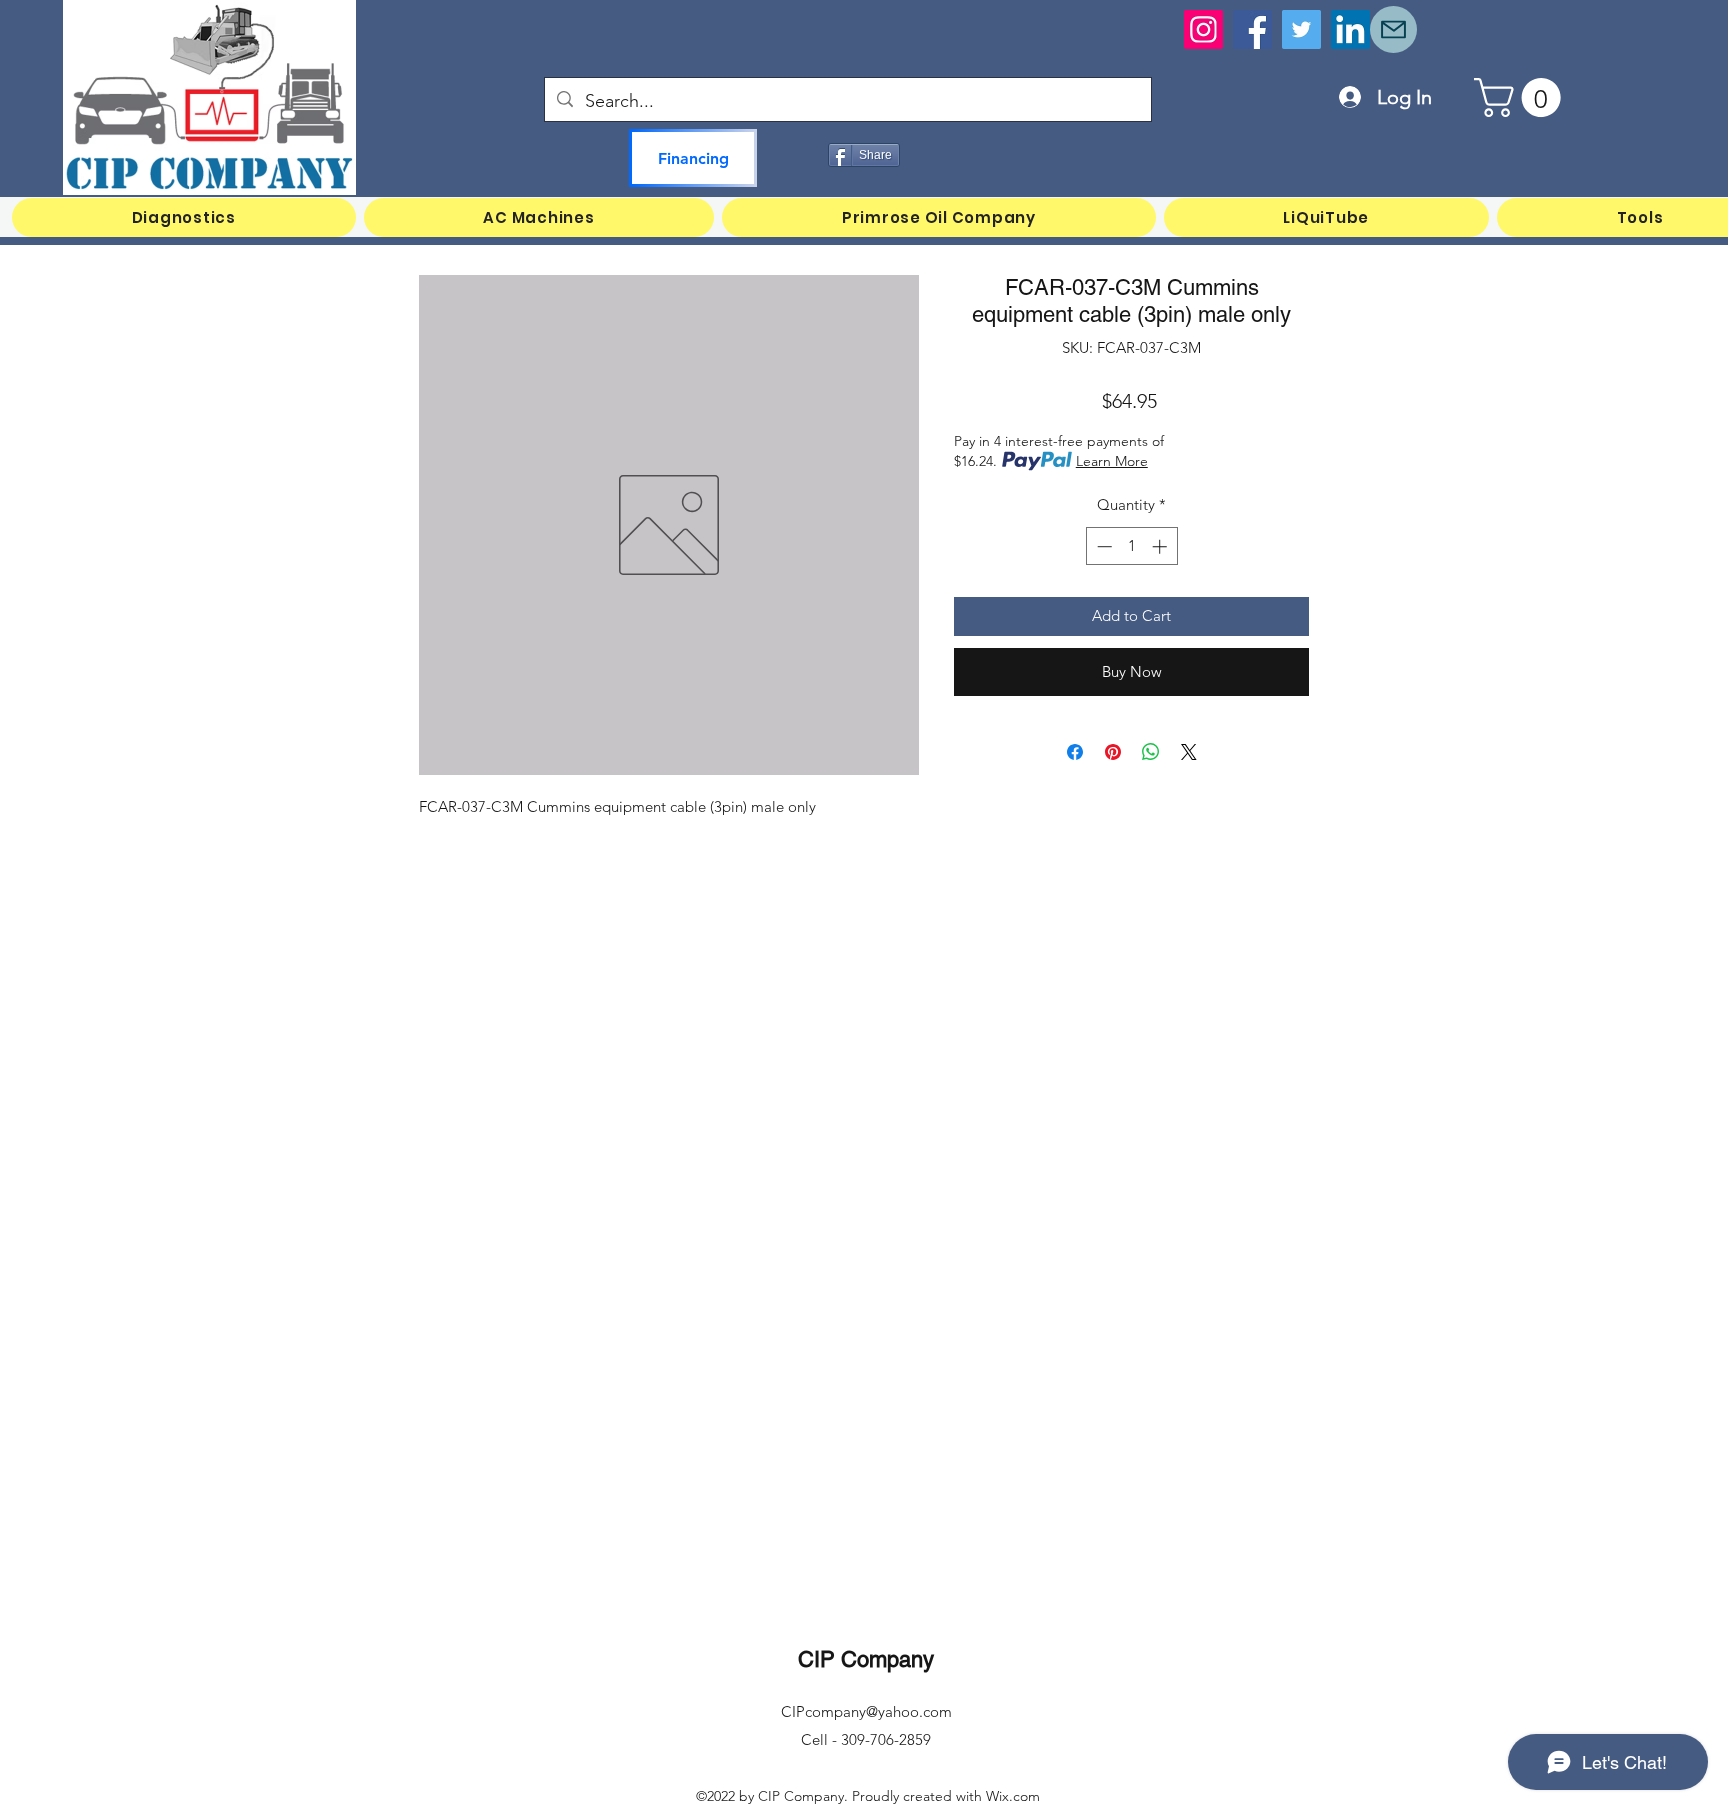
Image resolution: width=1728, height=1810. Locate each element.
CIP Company (866, 1659)
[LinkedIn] (1350, 29)
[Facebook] (1252, 29)
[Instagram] (1203, 29)
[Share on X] (1189, 752)
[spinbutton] (1131, 546)
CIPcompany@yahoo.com (866, 1711)
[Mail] (1393, 29)
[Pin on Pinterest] (1113, 752)
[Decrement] (1102, 546)
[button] (1522, 97)
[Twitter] (1301, 29)
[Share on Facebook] (1075, 752)
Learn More (1112, 461)
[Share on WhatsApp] (1151, 752)
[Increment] (1161, 546)
